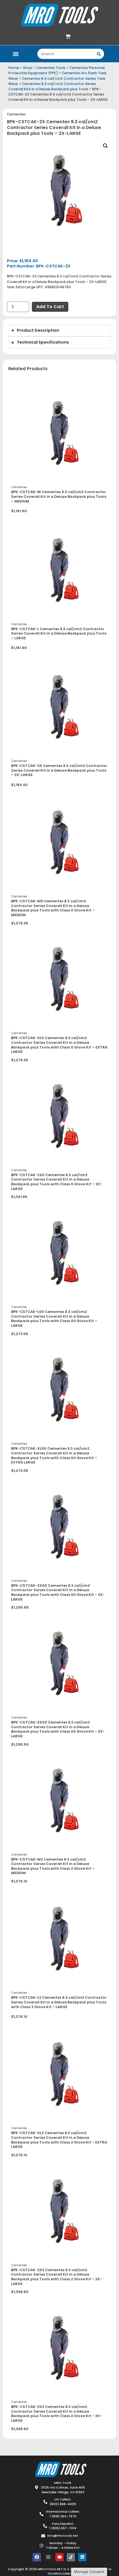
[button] (16, 54)
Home (14, 68)
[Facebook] (37, 2557)
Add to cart (50, 307)
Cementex (16, 114)
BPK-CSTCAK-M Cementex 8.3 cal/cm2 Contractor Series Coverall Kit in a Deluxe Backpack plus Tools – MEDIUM (59, 496)
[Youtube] (59, 2557)
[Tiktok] (71, 2557)
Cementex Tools (51, 68)
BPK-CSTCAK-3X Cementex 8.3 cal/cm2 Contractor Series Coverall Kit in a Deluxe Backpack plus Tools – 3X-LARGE (59, 770)
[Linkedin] (82, 2557)
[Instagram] (48, 2557)
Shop (28, 68)
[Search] (99, 54)
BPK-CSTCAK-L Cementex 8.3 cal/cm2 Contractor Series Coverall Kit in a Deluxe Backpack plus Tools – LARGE (59, 633)
